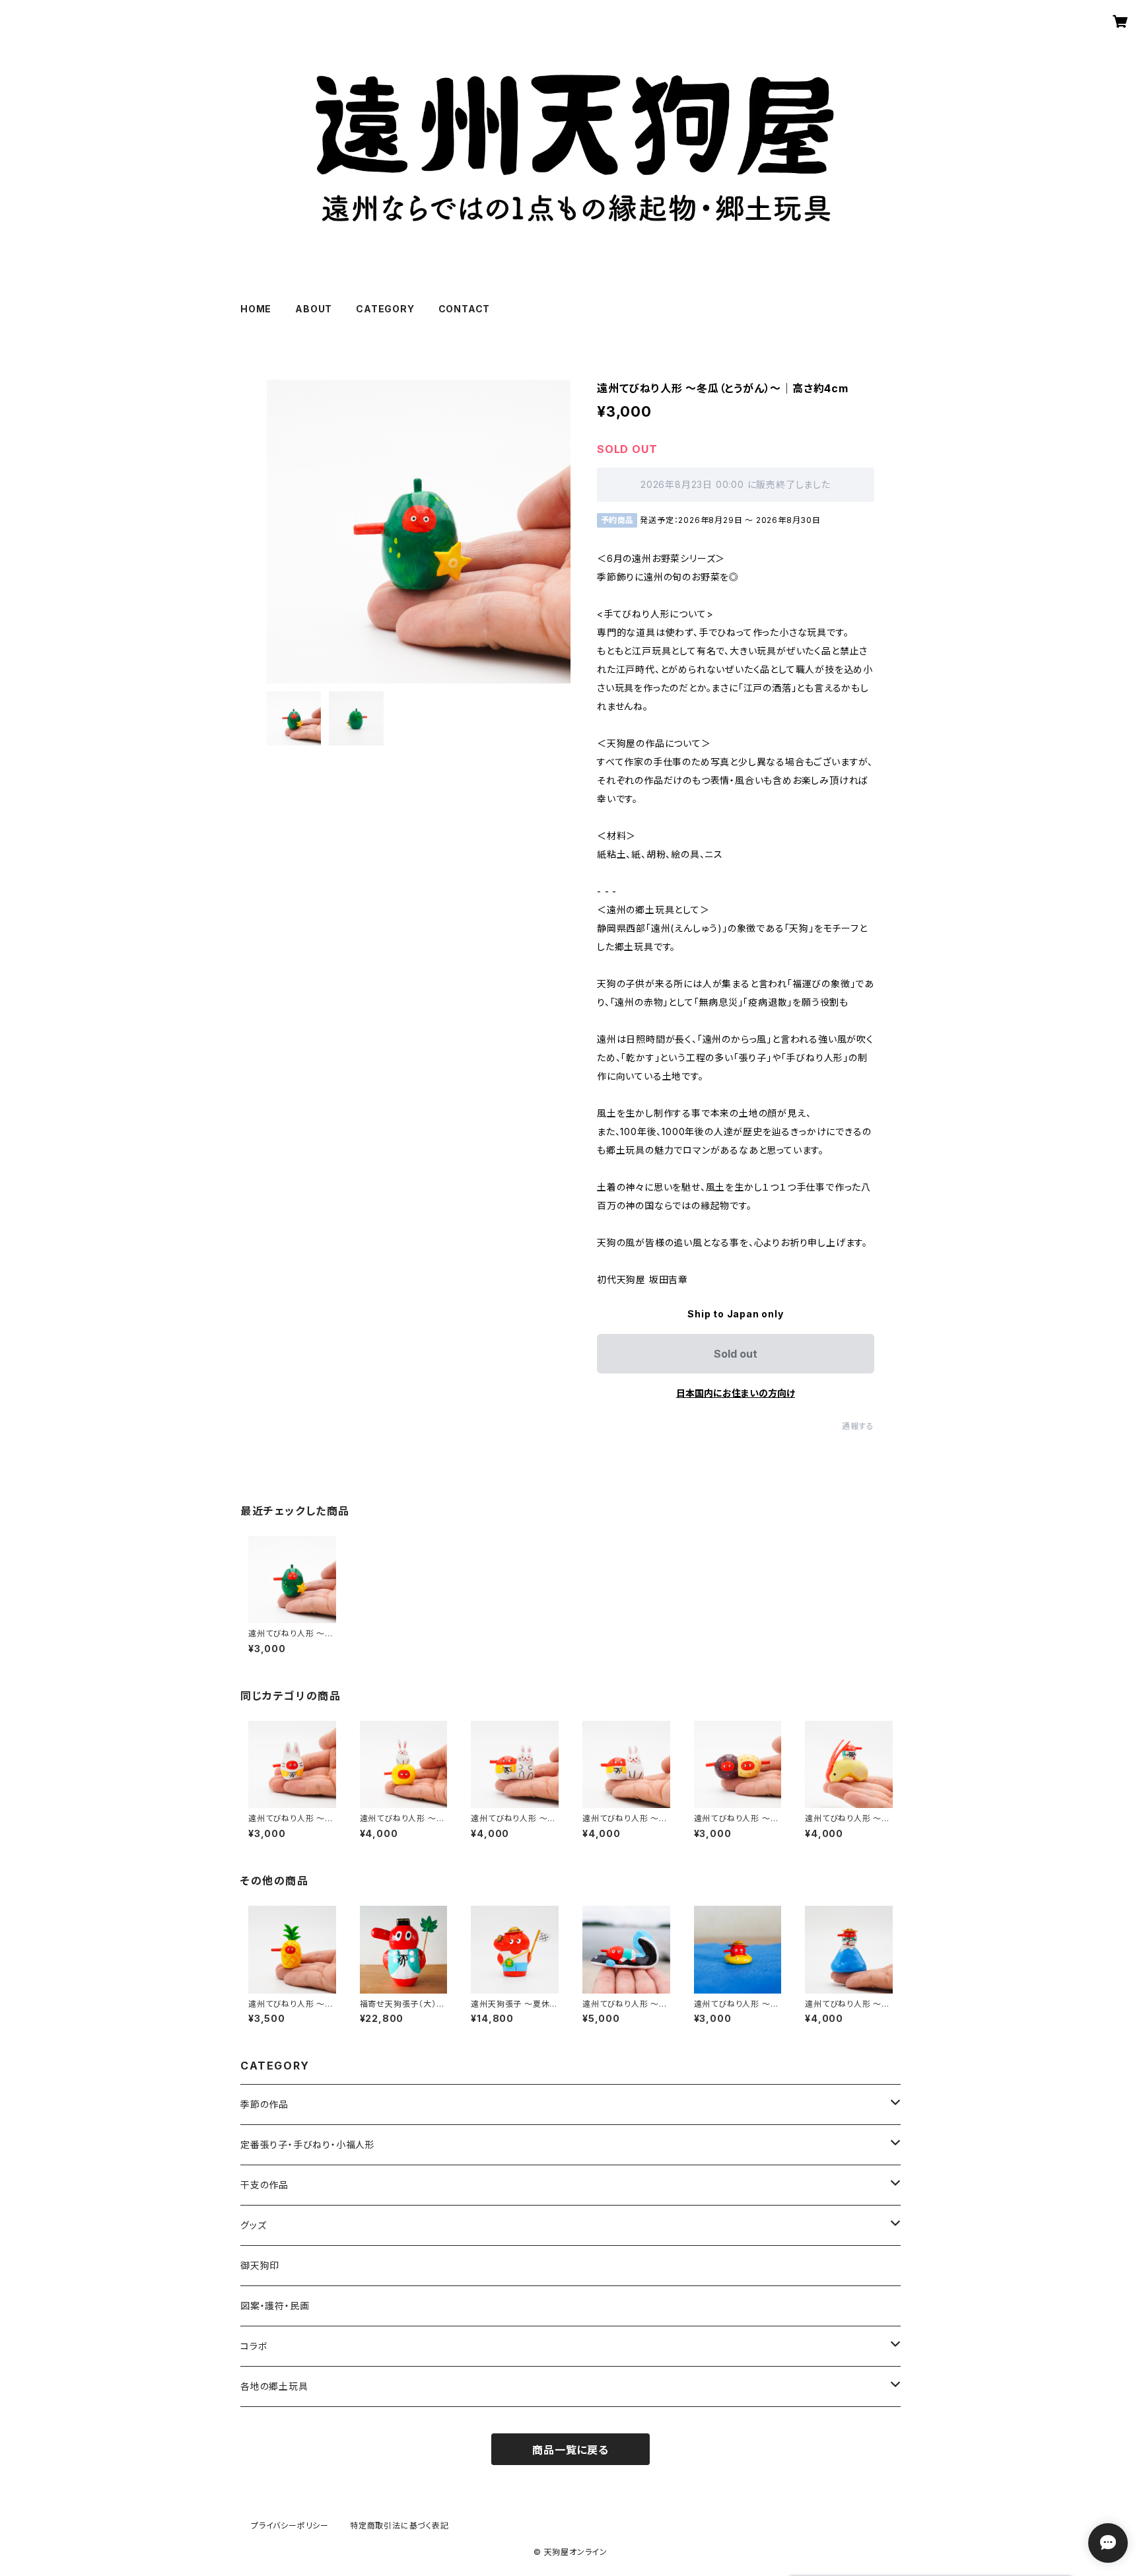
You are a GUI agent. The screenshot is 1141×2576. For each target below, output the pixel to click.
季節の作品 (264, 2104)
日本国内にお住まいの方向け (736, 1393)
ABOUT (314, 309)
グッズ (253, 2225)
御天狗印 (260, 2265)
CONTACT (465, 309)
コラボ (254, 2346)
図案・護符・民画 (275, 2306)
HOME (256, 309)
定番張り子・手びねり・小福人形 (308, 2144)
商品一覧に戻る (570, 2450)
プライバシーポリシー (290, 2525)
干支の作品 (264, 2185)
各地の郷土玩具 (274, 2386)
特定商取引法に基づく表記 (399, 2525)
